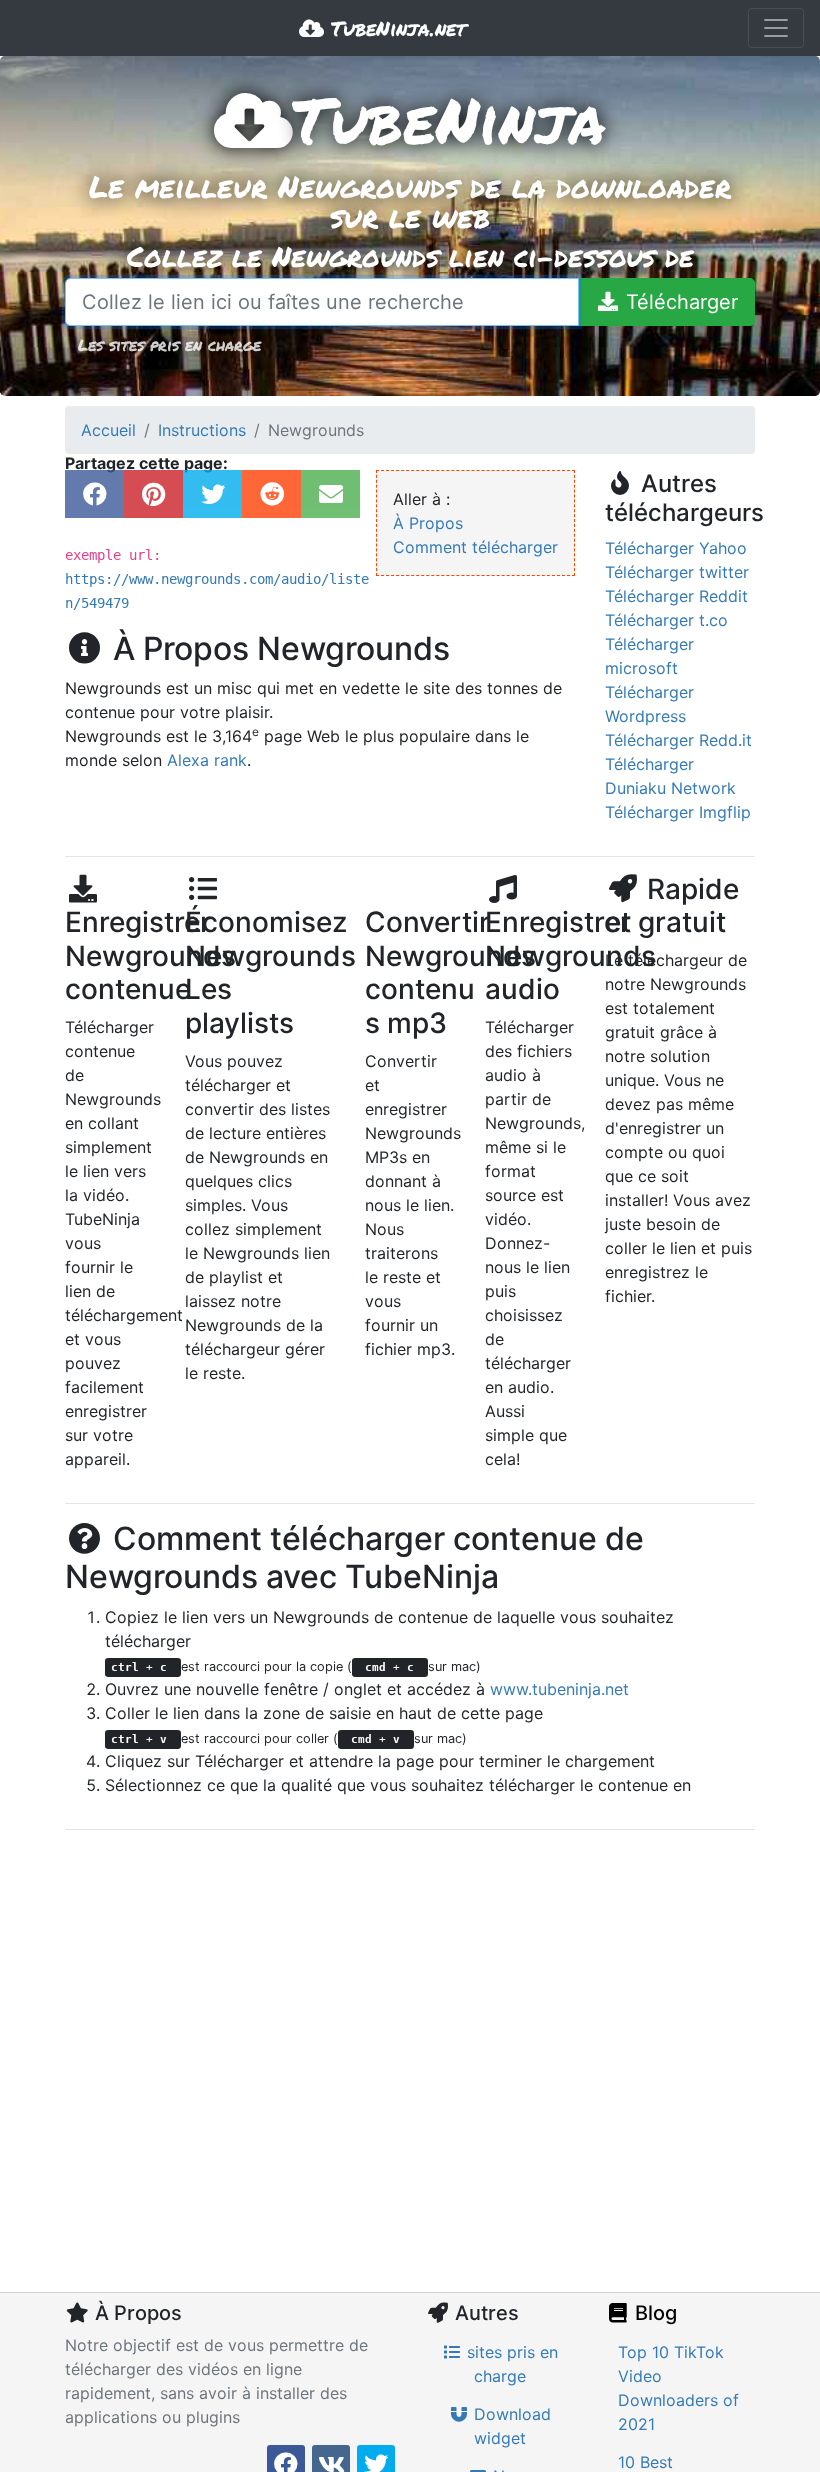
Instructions (202, 430)
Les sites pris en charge (169, 344)
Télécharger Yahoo (676, 548)
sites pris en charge (510, 2364)
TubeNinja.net (395, 28)
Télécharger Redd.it (678, 740)
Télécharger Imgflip (678, 812)
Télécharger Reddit (676, 596)
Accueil (108, 430)
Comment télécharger (475, 547)
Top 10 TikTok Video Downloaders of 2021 (678, 2388)
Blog (653, 2313)
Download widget (510, 2426)
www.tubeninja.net (559, 1689)
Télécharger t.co (666, 620)
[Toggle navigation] (776, 28)
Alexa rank (207, 760)
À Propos (428, 523)
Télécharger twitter (677, 572)
